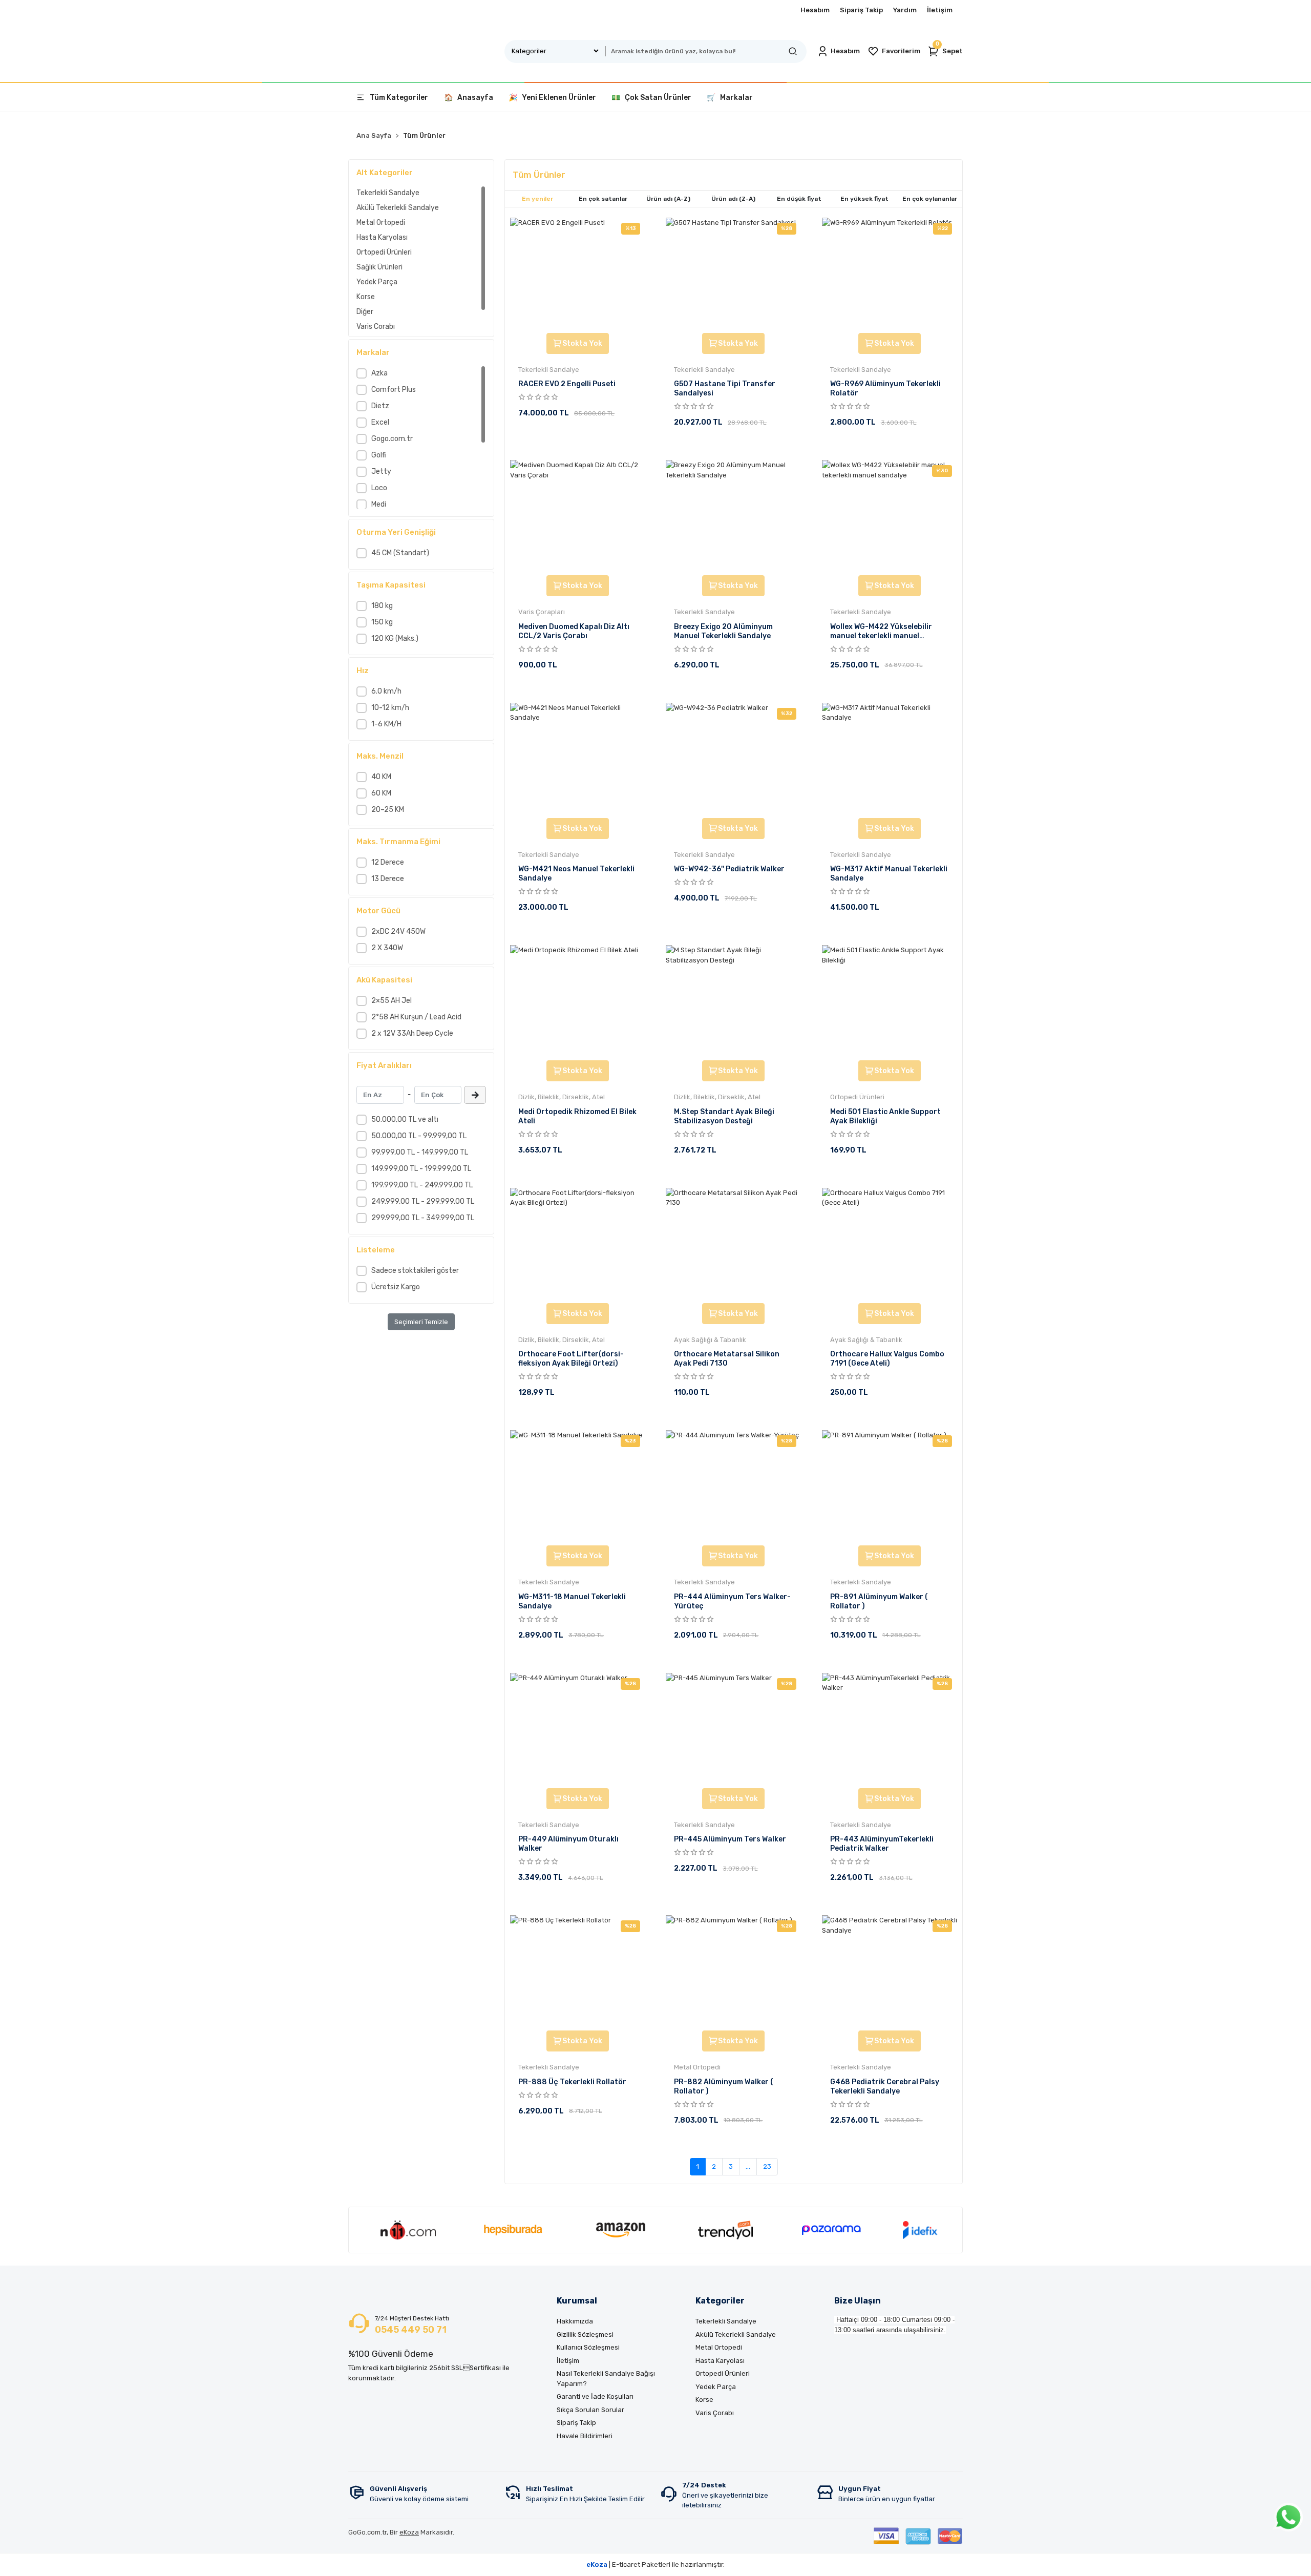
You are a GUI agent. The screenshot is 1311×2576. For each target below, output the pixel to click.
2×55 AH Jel (392, 1001)
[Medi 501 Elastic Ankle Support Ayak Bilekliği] (890, 1001)
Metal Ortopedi (381, 223)
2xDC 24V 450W (398, 931)
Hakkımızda (575, 2321)
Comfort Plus (394, 390)
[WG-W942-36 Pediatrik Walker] (733, 759)
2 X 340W (387, 948)
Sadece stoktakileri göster (415, 1271)
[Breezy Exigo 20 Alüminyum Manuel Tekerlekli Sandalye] (733, 516)
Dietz (380, 406)
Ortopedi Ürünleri (384, 252)
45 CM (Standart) (400, 553)
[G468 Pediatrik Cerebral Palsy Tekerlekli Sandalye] (890, 1972)
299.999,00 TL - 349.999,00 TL (423, 1218)
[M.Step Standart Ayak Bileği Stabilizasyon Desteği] (733, 1001)
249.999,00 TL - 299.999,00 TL (423, 1201)
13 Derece (388, 879)
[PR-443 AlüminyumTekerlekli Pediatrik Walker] (890, 1729)
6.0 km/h (386, 691)
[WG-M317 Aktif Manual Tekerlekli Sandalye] (890, 759)
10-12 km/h (390, 708)
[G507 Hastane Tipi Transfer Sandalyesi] (733, 274)
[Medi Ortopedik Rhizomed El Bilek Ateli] (578, 1001)
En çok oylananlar (930, 199)
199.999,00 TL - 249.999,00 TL (422, 1185)
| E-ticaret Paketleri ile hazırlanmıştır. (655, 2564)
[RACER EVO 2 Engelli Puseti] (578, 274)
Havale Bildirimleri (585, 2436)
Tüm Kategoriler (399, 98)
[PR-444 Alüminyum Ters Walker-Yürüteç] (733, 1486)
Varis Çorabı (376, 327)
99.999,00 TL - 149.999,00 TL (420, 1152)
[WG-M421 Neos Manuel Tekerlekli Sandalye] (578, 759)
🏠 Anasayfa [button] (469, 98)
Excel (380, 422)
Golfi (379, 455)
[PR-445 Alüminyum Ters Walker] (733, 1729)
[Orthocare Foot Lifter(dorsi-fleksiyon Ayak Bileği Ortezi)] (578, 1244)
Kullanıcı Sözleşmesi (588, 2347)
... (748, 2166)
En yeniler (537, 199)
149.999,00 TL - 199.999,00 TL (421, 1169)
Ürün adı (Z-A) (733, 199)
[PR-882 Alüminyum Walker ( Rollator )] (733, 1972)
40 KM (381, 777)
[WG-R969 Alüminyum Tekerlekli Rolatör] (890, 274)
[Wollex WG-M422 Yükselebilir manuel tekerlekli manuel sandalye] (890, 516)
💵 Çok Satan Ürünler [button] (651, 98)
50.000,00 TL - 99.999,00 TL (419, 1136)
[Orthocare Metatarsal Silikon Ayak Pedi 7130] (733, 1244)
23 (767, 2166)
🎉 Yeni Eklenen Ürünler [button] (552, 98)
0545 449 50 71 (411, 2330)
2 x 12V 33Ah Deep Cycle (412, 1033)
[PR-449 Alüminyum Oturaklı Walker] (578, 1729)
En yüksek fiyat (864, 199)
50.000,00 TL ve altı (405, 1119)
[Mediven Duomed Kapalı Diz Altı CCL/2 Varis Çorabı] (578, 516)
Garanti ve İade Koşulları (595, 2396)
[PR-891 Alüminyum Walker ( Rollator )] (890, 1486)
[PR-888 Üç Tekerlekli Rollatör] (578, 1972)
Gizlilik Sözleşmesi (585, 2334)
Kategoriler (720, 2301)
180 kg (382, 606)
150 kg (382, 622)
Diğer (365, 312)
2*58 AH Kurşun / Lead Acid (416, 1017)
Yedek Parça (377, 282)
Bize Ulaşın (858, 2301)
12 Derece (388, 862)
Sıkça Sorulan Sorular (590, 2410)
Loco (379, 488)
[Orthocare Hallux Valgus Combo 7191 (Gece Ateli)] (890, 1244)
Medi (379, 504)
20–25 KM (388, 810)
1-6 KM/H (386, 724)
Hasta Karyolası (382, 237)
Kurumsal (577, 2301)
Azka (379, 373)
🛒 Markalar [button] (730, 98)
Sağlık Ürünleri (379, 267)
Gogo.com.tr (392, 439)
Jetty (381, 472)
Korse (366, 297)
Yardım (905, 10)
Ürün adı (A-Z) (668, 199)
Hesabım (815, 10)
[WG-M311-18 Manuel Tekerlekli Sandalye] (578, 1486)
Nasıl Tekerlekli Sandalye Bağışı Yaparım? (606, 2379)
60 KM (381, 793)
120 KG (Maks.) (395, 638)
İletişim (940, 10)
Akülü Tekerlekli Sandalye (398, 208)
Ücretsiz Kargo (396, 1287)
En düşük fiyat (799, 199)
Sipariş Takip (861, 10)
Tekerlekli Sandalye (388, 193)
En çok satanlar (603, 199)
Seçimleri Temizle (421, 1322)
